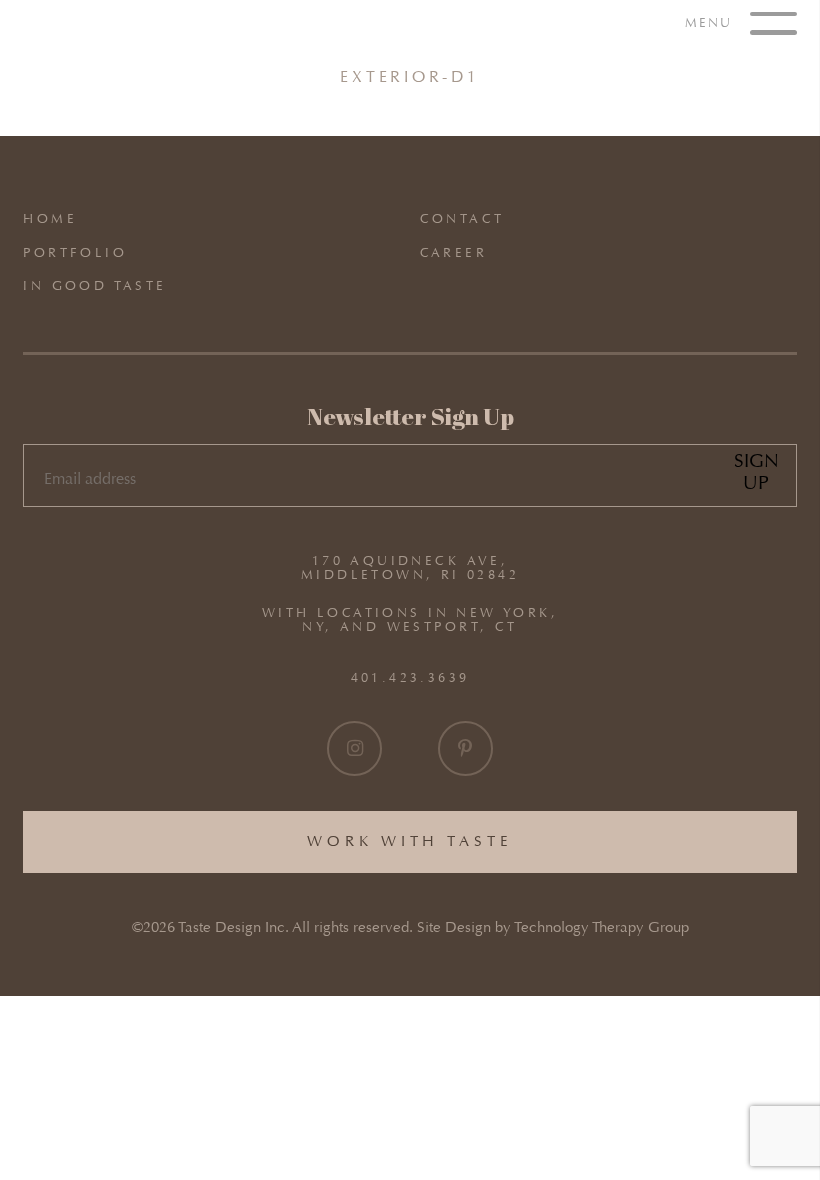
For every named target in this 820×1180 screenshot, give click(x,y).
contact (462, 218)
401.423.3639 (410, 677)
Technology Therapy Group (601, 927)
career (453, 252)
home (50, 218)
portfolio (75, 252)
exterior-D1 (410, 76)
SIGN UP (756, 471)
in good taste (94, 285)
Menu (711, 21)
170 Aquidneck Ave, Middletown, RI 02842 (410, 568)
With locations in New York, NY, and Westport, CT (410, 620)
